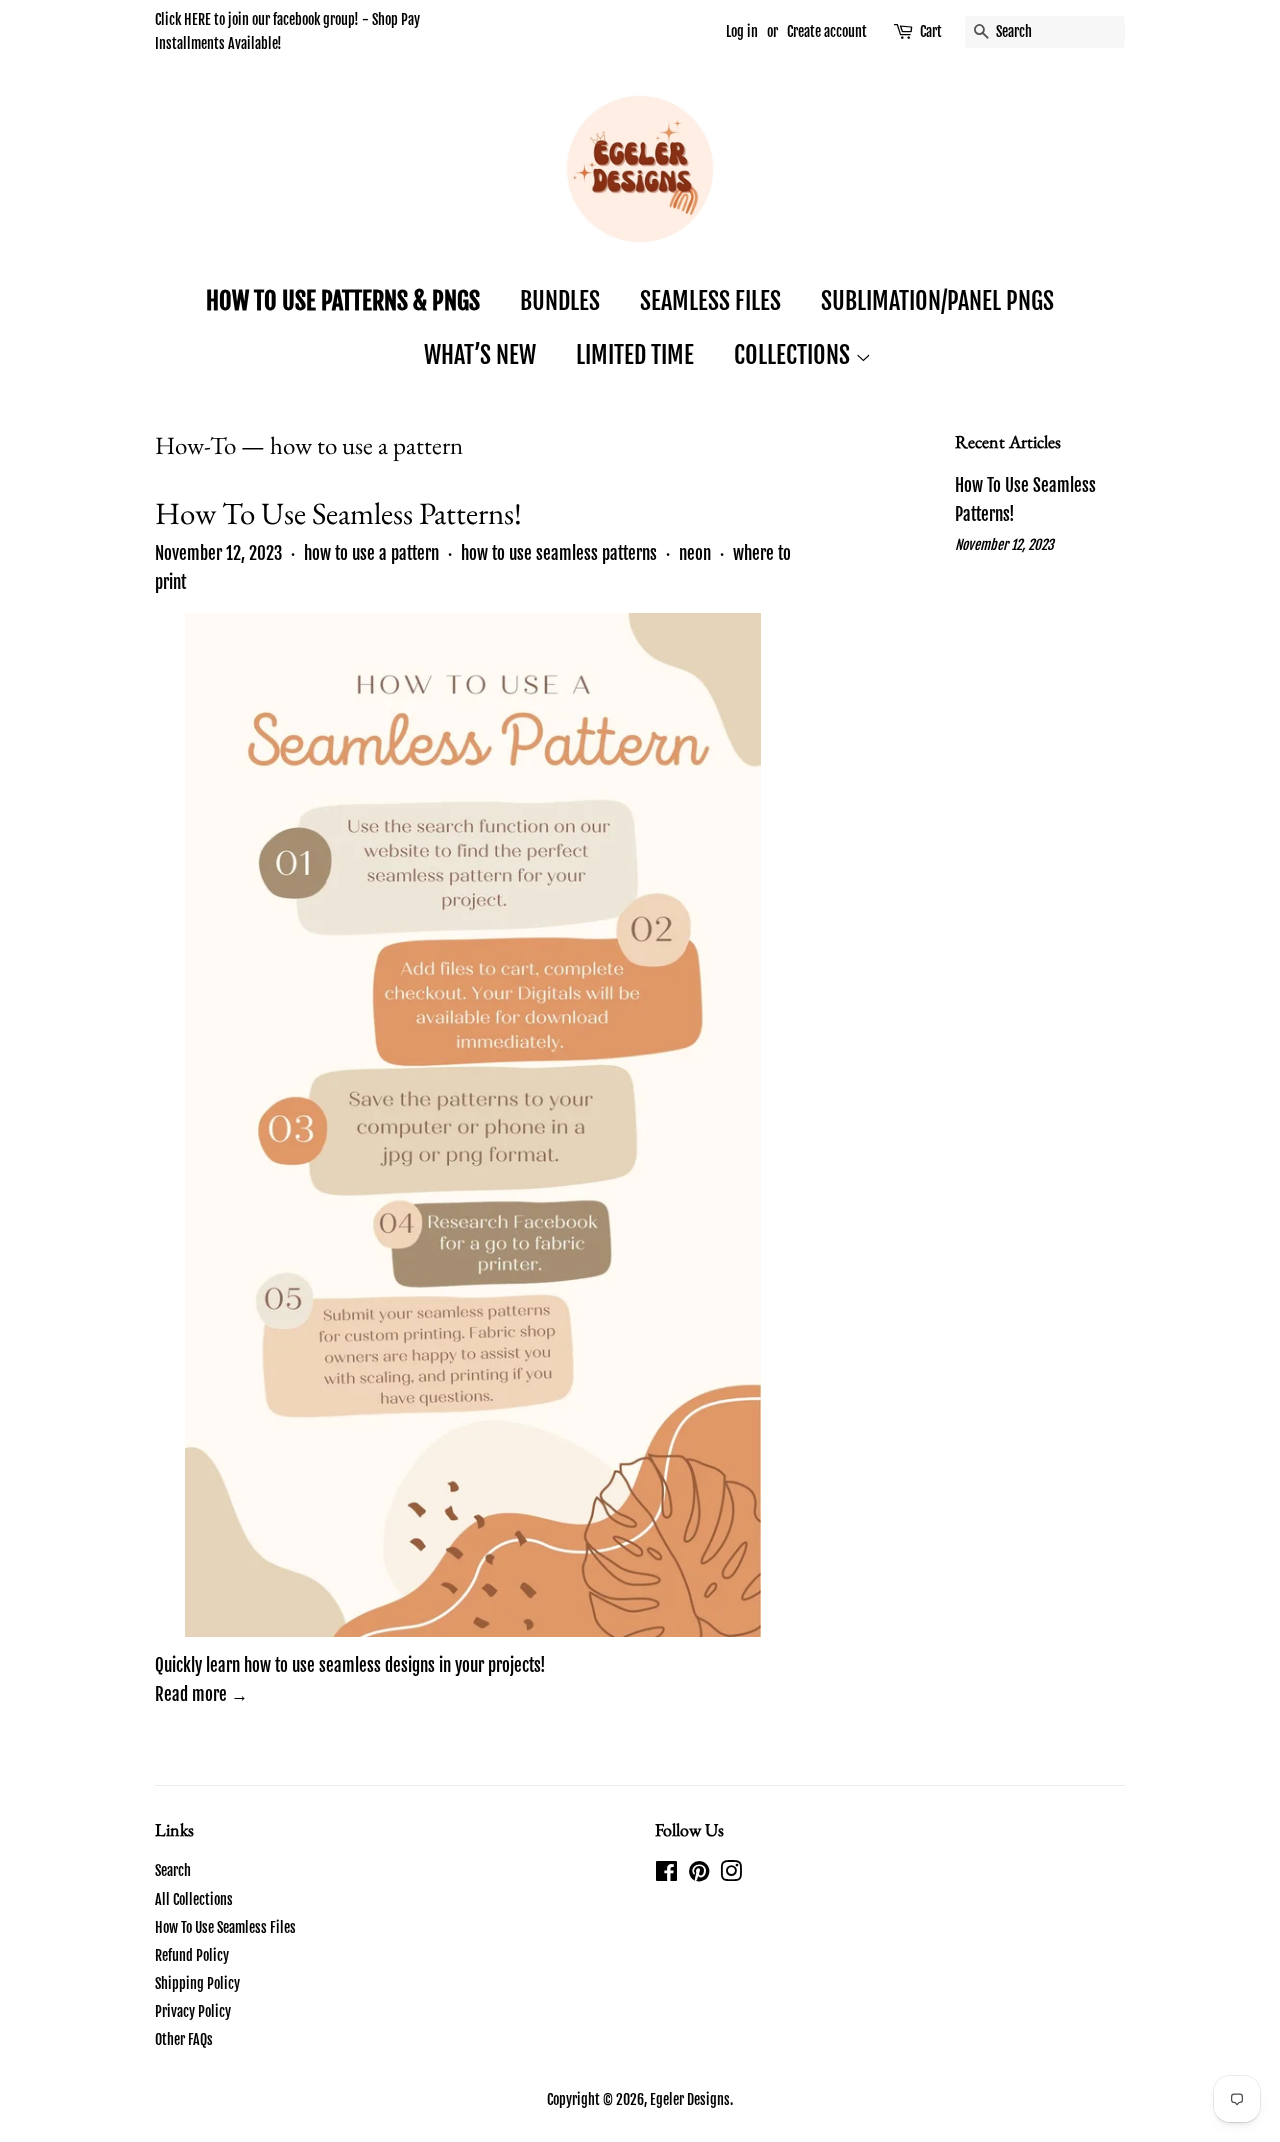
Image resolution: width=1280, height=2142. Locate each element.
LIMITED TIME (635, 355)
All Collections (194, 1899)
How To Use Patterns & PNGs (343, 301)
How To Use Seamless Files (225, 1927)
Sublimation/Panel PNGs (937, 301)
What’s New (480, 355)
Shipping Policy (197, 1983)
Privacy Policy (193, 2011)
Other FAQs (184, 2039)
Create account (827, 31)
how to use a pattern (371, 553)
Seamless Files (710, 301)
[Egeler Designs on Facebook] (666, 1874)
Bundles (560, 301)
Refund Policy (192, 1955)
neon (695, 553)
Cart (931, 31)
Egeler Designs (690, 2099)
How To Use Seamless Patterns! (338, 513)
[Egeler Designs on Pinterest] (699, 1874)
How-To (195, 445)
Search (173, 1870)
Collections (794, 355)
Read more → (201, 1694)
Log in (742, 31)
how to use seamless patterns (559, 553)
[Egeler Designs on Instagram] (731, 1874)
